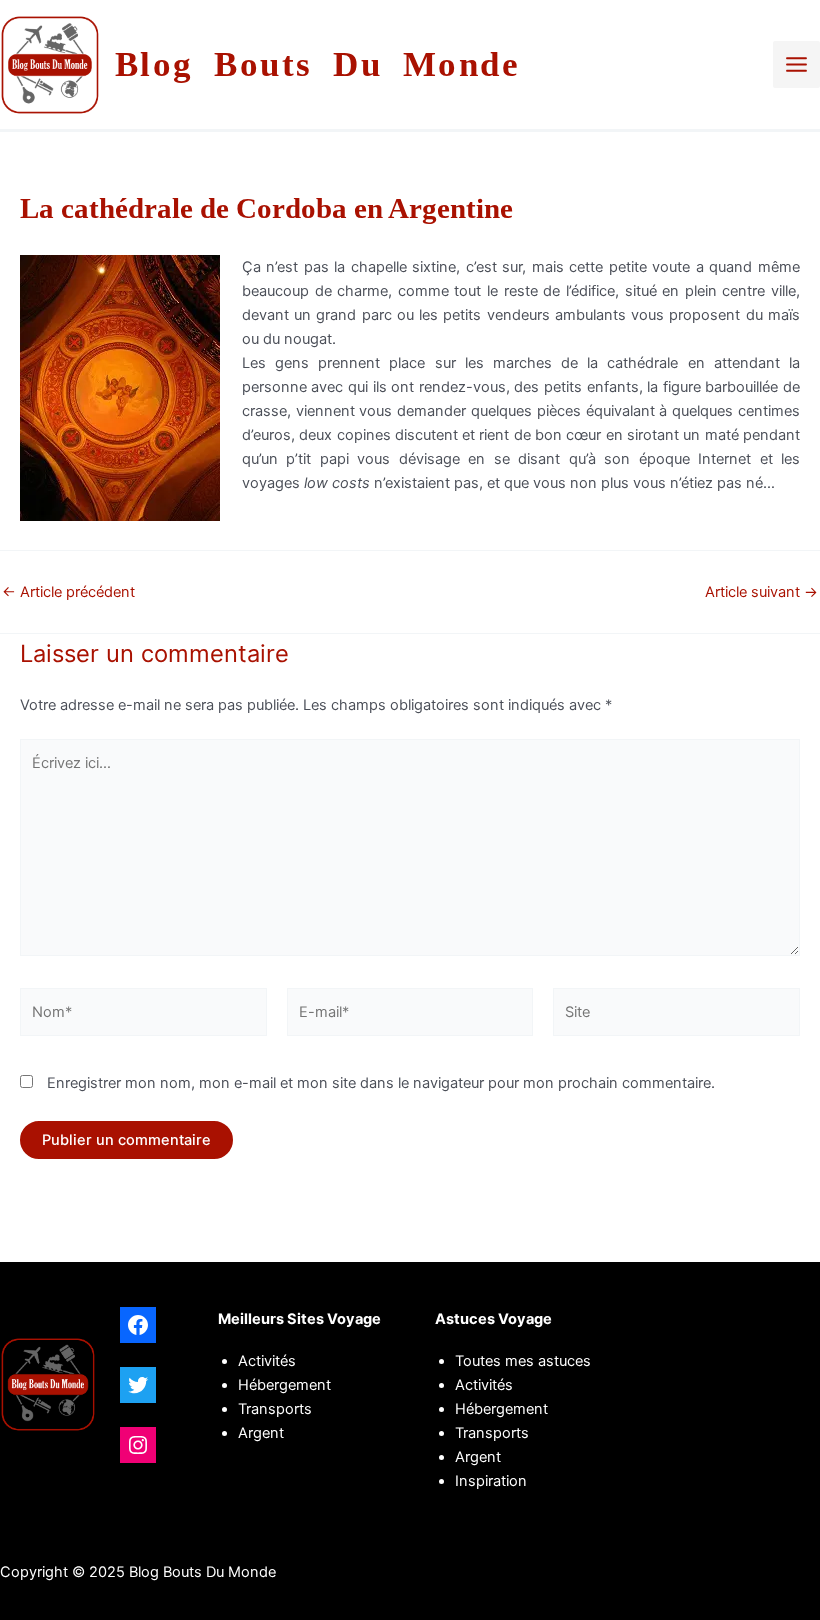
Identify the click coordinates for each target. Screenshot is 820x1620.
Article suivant (761, 592)
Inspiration (491, 1481)
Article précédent (68, 592)
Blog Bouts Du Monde (318, 64)
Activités (267, 1361)
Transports (492, 1433)
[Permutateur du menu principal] (796, 64)
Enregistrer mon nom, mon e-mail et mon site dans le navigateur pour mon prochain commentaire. (381, 1083)
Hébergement (284, 1385)
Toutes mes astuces (523, 1361)
